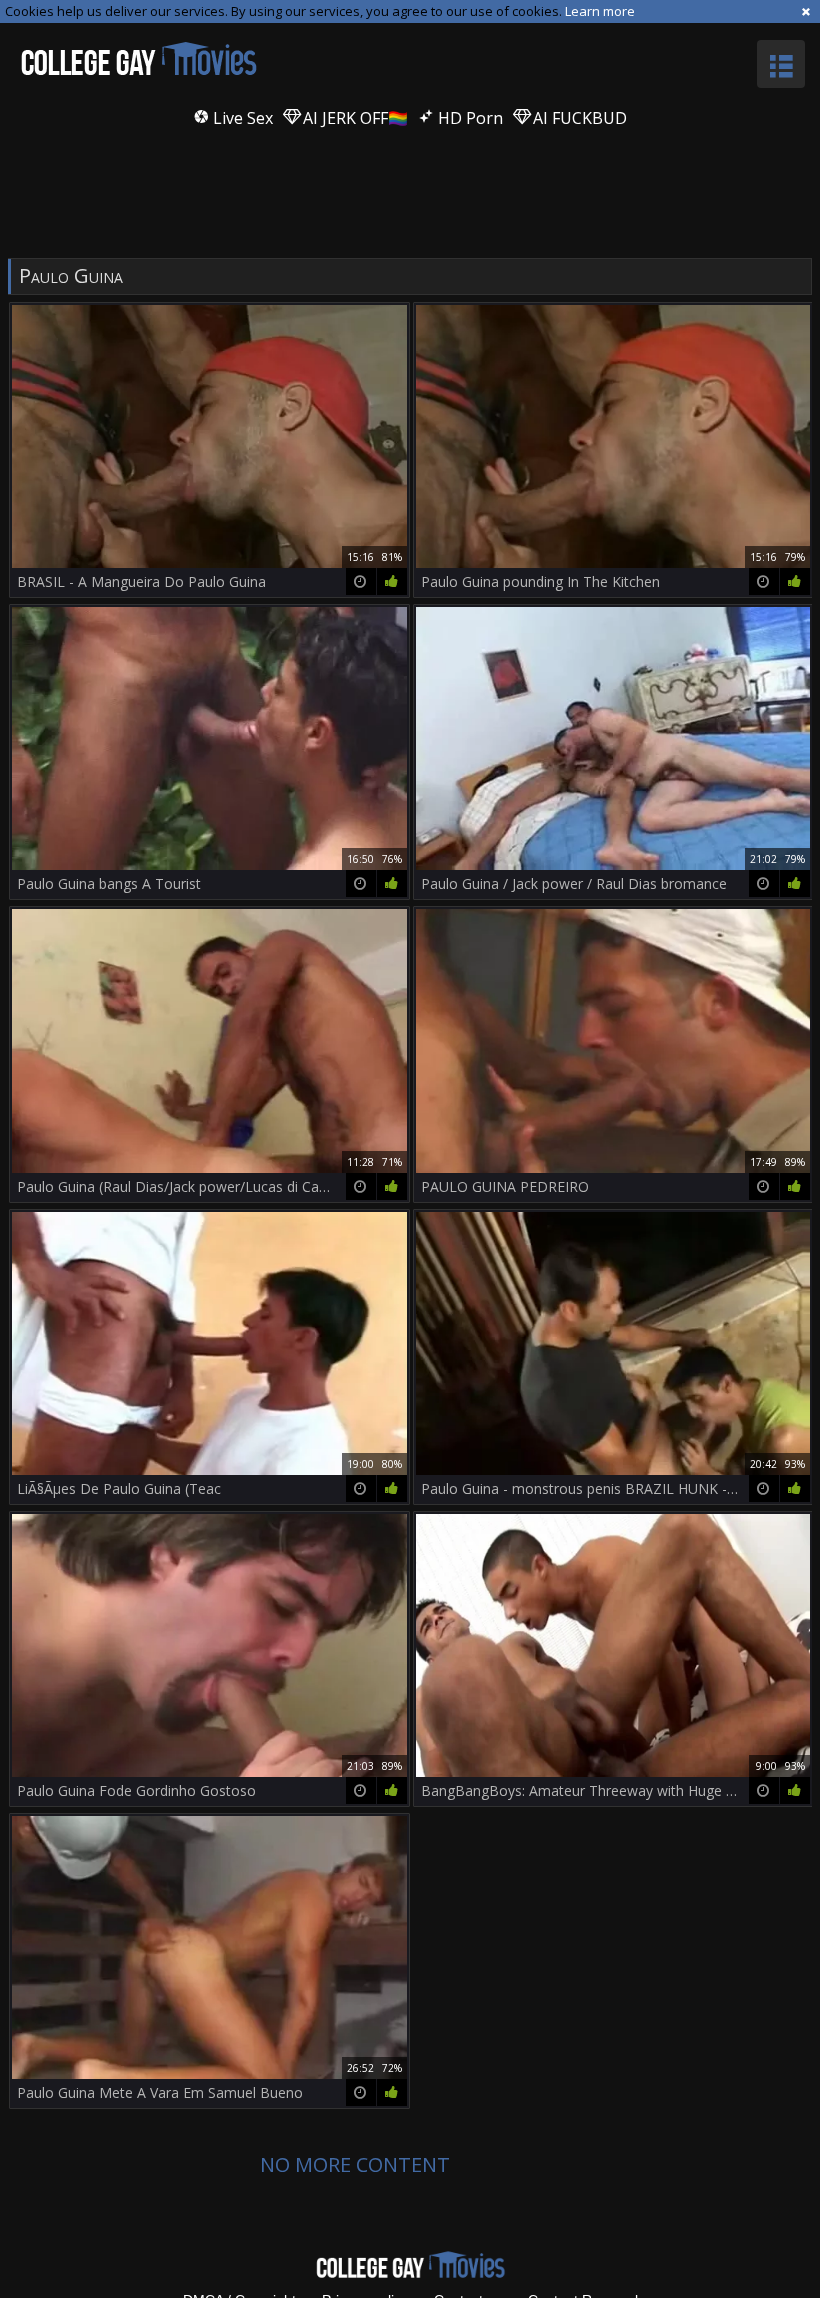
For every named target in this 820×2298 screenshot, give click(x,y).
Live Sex (241, 118)
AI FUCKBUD (578, 118)
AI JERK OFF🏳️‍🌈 (353, 118)
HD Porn (468, 118)
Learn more (600, 11)
